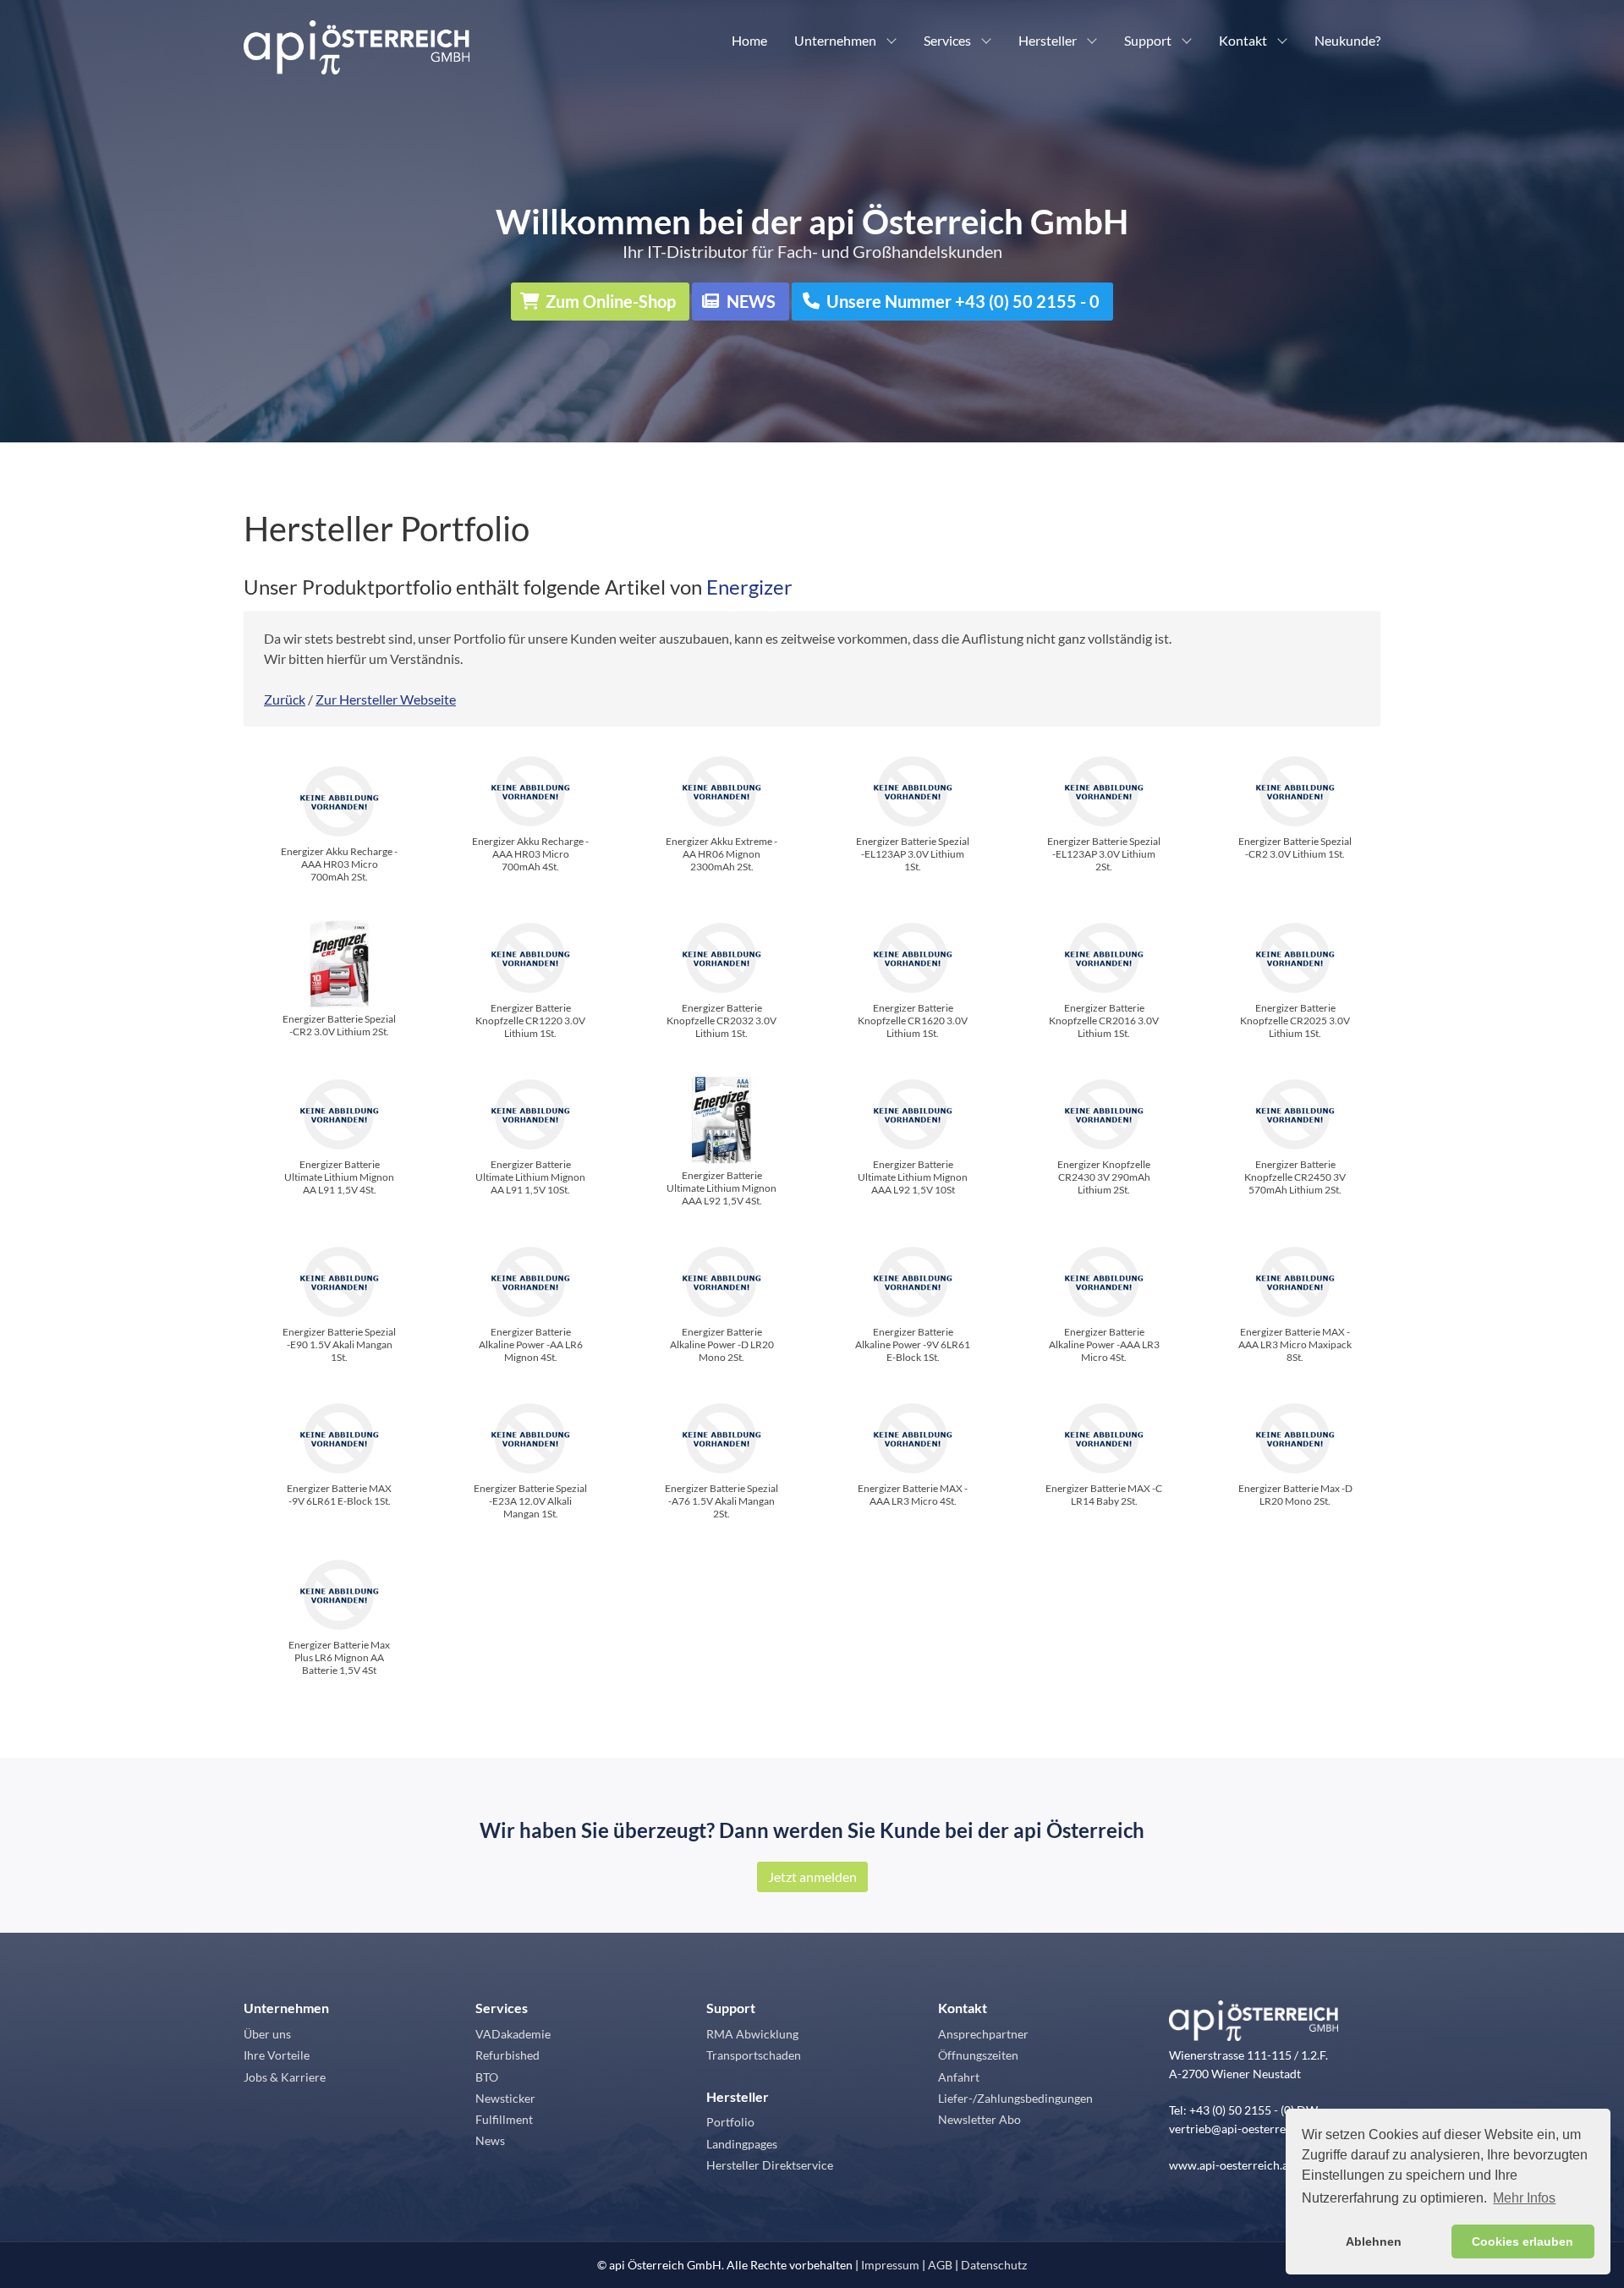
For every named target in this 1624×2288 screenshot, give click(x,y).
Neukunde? (1347, 40)
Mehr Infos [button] (1524, 2198)
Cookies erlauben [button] (1522, 2241)
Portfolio (730, 2122)
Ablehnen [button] (1374, 2241)
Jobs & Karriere (285, 2077)
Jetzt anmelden (812, 1876)
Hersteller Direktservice (770, 2165)
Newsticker (505, 2098)
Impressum (890, 2265)
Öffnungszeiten (978, 2055)
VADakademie (513, 2034)
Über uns (267, 2034)
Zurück (285, 699)
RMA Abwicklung (752, 2034)
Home (749, 40)
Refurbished (507, 2055)
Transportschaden (754, 2055)
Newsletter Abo (979, 2119)
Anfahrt (959, 2077)
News (490, 2140)
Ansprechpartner (983, 2034)
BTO (487, 2077)
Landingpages (742, 2144)
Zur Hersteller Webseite (386, 699)
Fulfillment (504, 2119)
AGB (940, 2265)
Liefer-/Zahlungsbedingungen (1015, 2098)
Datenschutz (994, 2265)
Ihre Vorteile (277, 2055)
